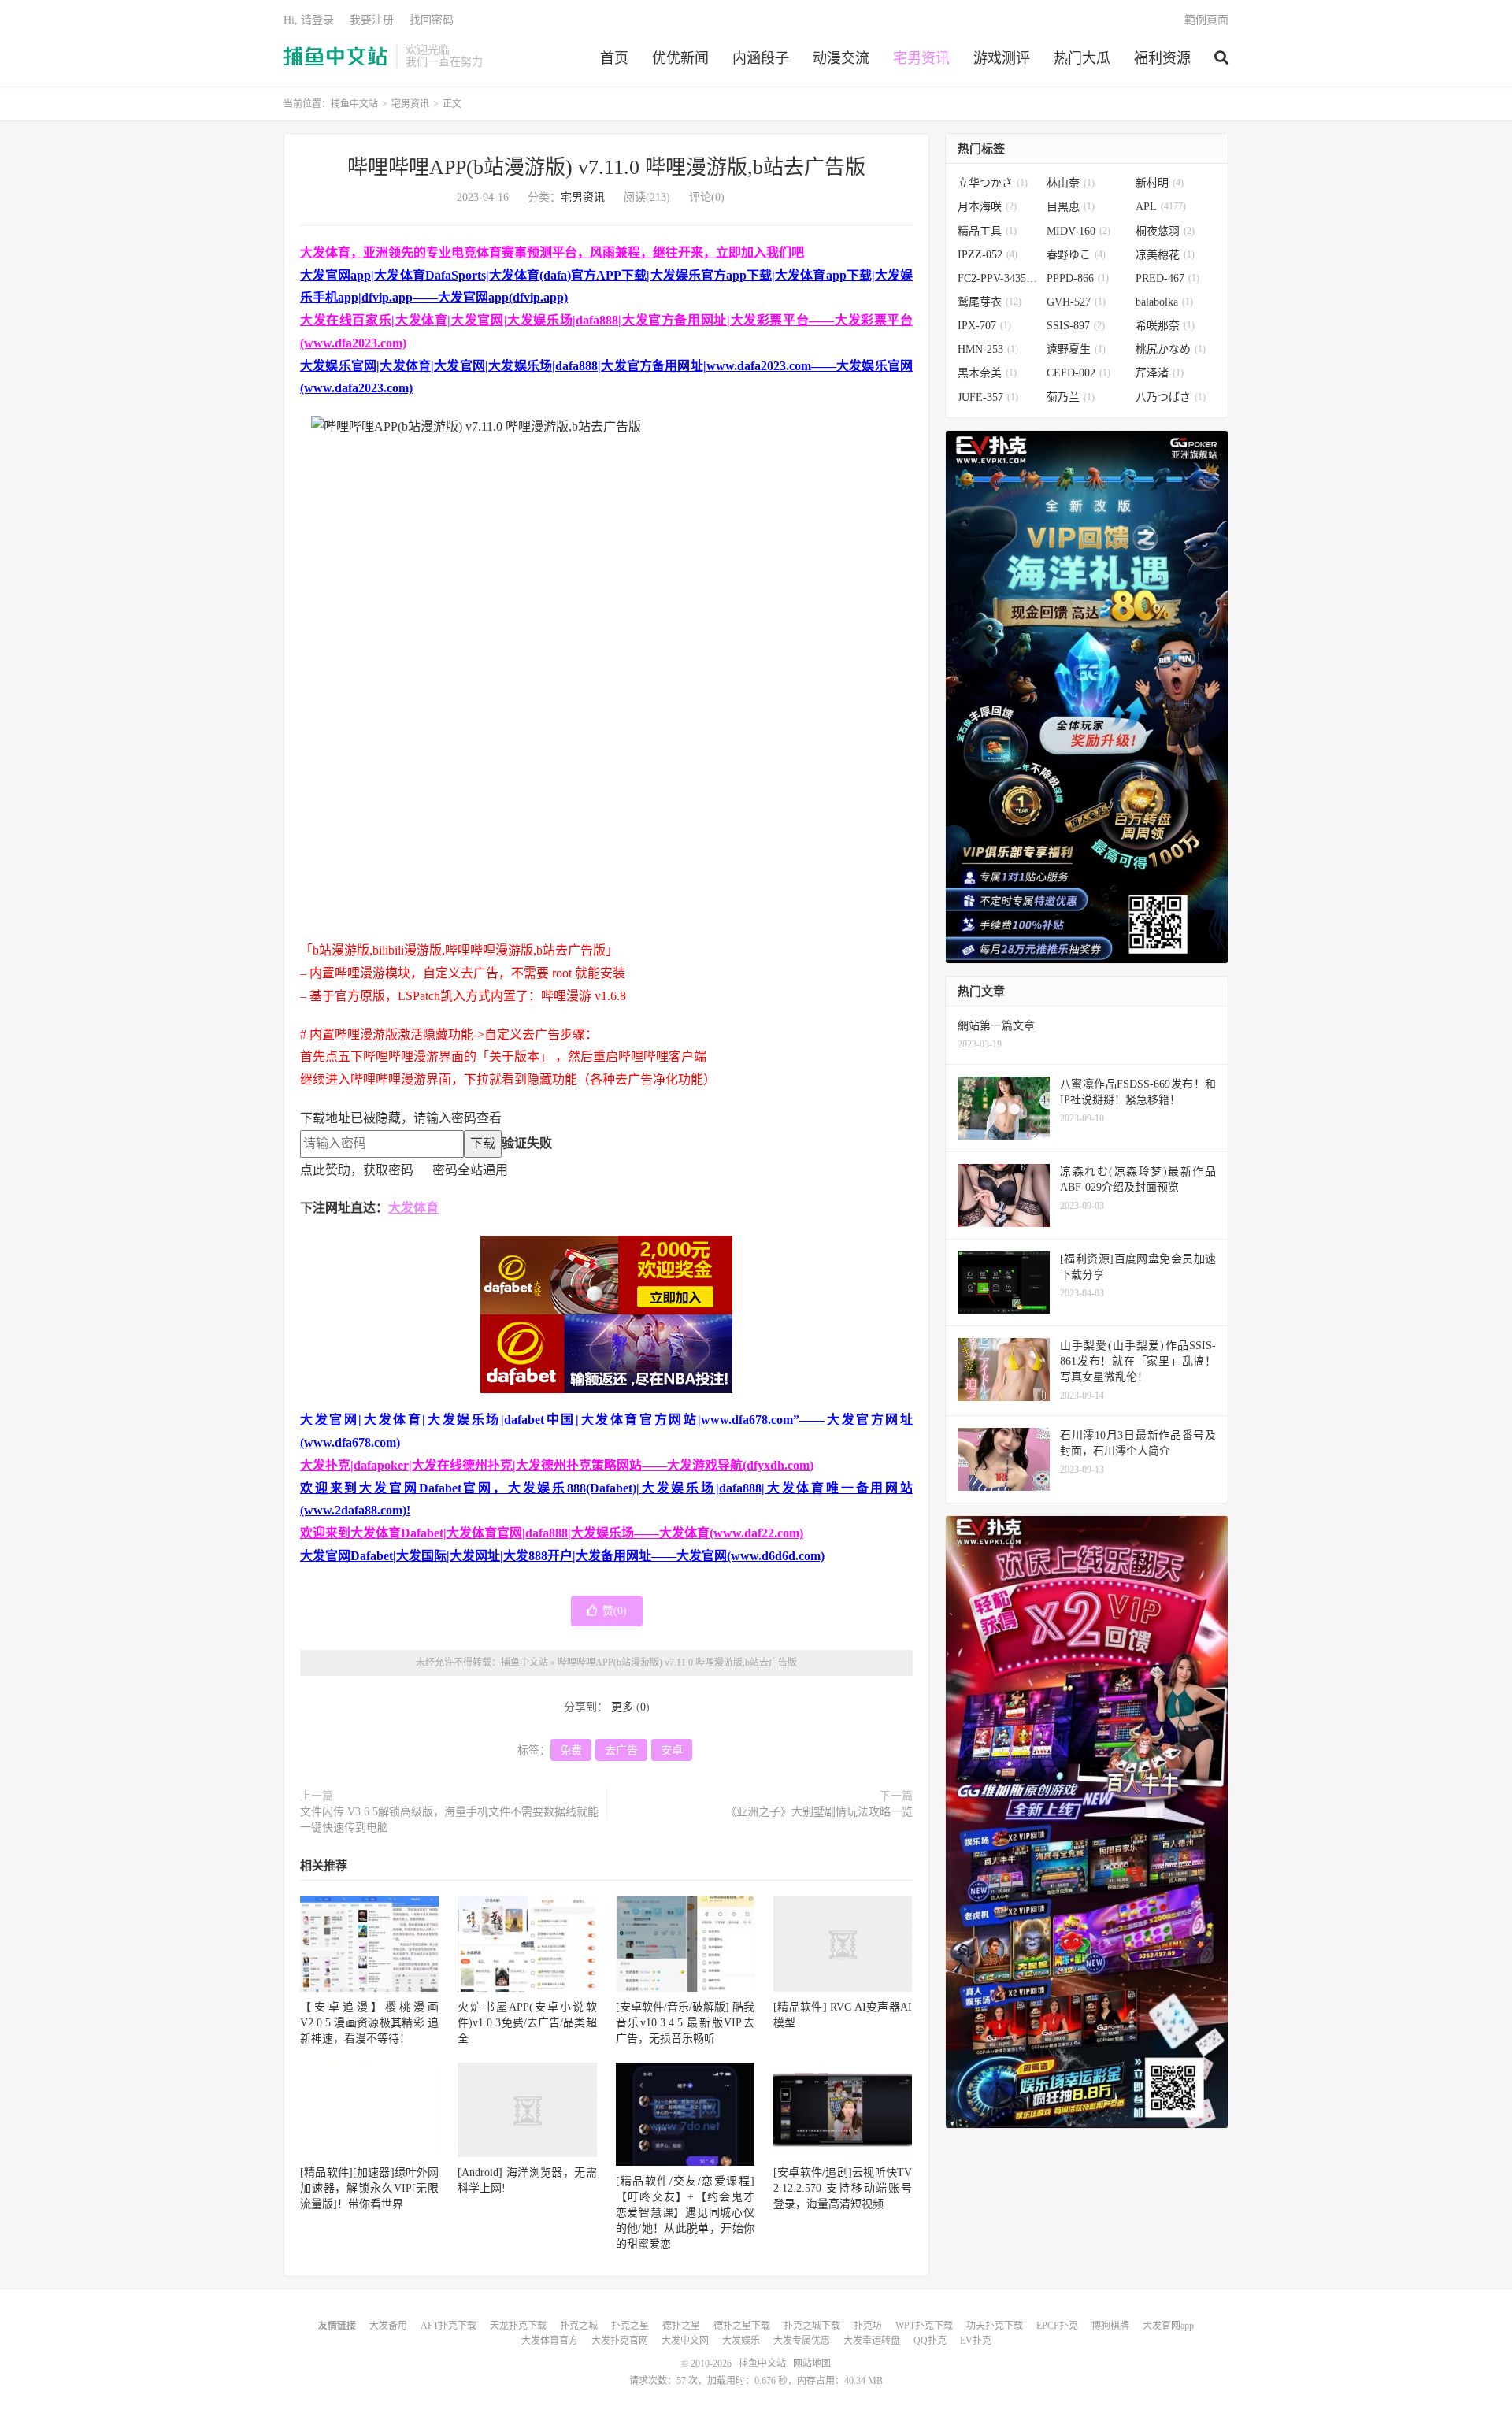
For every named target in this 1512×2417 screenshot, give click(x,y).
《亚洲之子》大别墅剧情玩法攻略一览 (819, 1812)
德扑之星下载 (742, 2326)
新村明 (1160, 183)
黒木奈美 (987, 373)
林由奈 (1071, 183)
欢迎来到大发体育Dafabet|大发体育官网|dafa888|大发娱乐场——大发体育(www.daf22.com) (552, 1533)
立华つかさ (993, 183)
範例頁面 (1206, 20)
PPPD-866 (1078, 278)
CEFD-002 (1078, 373)
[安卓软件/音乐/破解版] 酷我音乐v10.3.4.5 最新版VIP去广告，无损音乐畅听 (685, 2023)
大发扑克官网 (620, 2341)
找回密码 (432, 20)
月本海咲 (987, 207)
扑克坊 (868, 2326)
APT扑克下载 (448, 2326)
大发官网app (1168, 2326)
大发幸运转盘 (872, 2341)
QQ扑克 (930, 2341)
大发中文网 (685, 2341)
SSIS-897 (1076, 326)
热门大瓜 (1082, 58)
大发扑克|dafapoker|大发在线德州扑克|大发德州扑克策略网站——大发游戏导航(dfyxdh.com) (557, 1465)
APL (1161, 207)
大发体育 (413, 1208)
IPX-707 (984, 326)
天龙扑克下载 (518, 2326)
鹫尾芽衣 (989, 302)
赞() (615, 1611)
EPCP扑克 (1057, 2326)
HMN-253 (988, 349)
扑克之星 (630, 2326)
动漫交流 (841, 58)
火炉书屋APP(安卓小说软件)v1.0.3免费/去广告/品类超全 (527, 2023)
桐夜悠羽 (1165, 231)
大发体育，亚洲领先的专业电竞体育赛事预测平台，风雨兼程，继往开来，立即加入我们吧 (552, 252)
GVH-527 (1076, 302)
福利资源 (1162, 58)
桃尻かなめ (1171, 349)
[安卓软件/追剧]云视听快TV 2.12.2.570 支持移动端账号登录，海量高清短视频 (843, 2188)
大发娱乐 (741, 2341)
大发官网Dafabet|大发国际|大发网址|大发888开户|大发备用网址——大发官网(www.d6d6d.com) (562, 1556)
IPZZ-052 (988, 255)
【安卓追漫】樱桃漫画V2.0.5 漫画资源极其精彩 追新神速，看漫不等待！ (369, 2023)
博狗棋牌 (1110, 2326)
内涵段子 (761, 58)
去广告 (621, 1750)
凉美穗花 (1165, 255)
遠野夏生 (1076, 349)
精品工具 (987, 231)
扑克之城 (579, 2326)
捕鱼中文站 (336, 56)
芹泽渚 (1160, 373)
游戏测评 (1002, 58)
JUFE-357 (988, 397)
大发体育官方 (550, 2341)
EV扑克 (976, 2341)
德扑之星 (681, 2326)
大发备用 (388, 2326)
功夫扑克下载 (995, 2326)
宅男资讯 (921, 58)
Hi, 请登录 (309, 20)
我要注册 (372, 20)
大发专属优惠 (802, 2341)
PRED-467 (1167, 278)
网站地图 (812, 2363)
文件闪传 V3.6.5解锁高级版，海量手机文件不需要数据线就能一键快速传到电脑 (449, 1820)
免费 (571, 1750)
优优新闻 (680, 58)
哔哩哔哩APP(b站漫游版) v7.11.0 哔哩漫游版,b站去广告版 (606, 167)
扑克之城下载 (812, 2326)
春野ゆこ (1076, 255)
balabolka (1164, 302)
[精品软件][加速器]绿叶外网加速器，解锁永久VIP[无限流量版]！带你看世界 (369, 2188)
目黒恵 (1071, 207)
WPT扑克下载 (924, 2326)
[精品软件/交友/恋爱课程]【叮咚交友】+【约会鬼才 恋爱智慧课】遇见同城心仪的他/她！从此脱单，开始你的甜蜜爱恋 (685, 2213)
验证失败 (527, 1143)
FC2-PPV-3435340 (998, 278)
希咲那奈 (1165, 326)
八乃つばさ (1171, 397)
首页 (614, 58)
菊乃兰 (1071, 397)
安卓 (672, 1750)
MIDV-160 (1078, 231)
